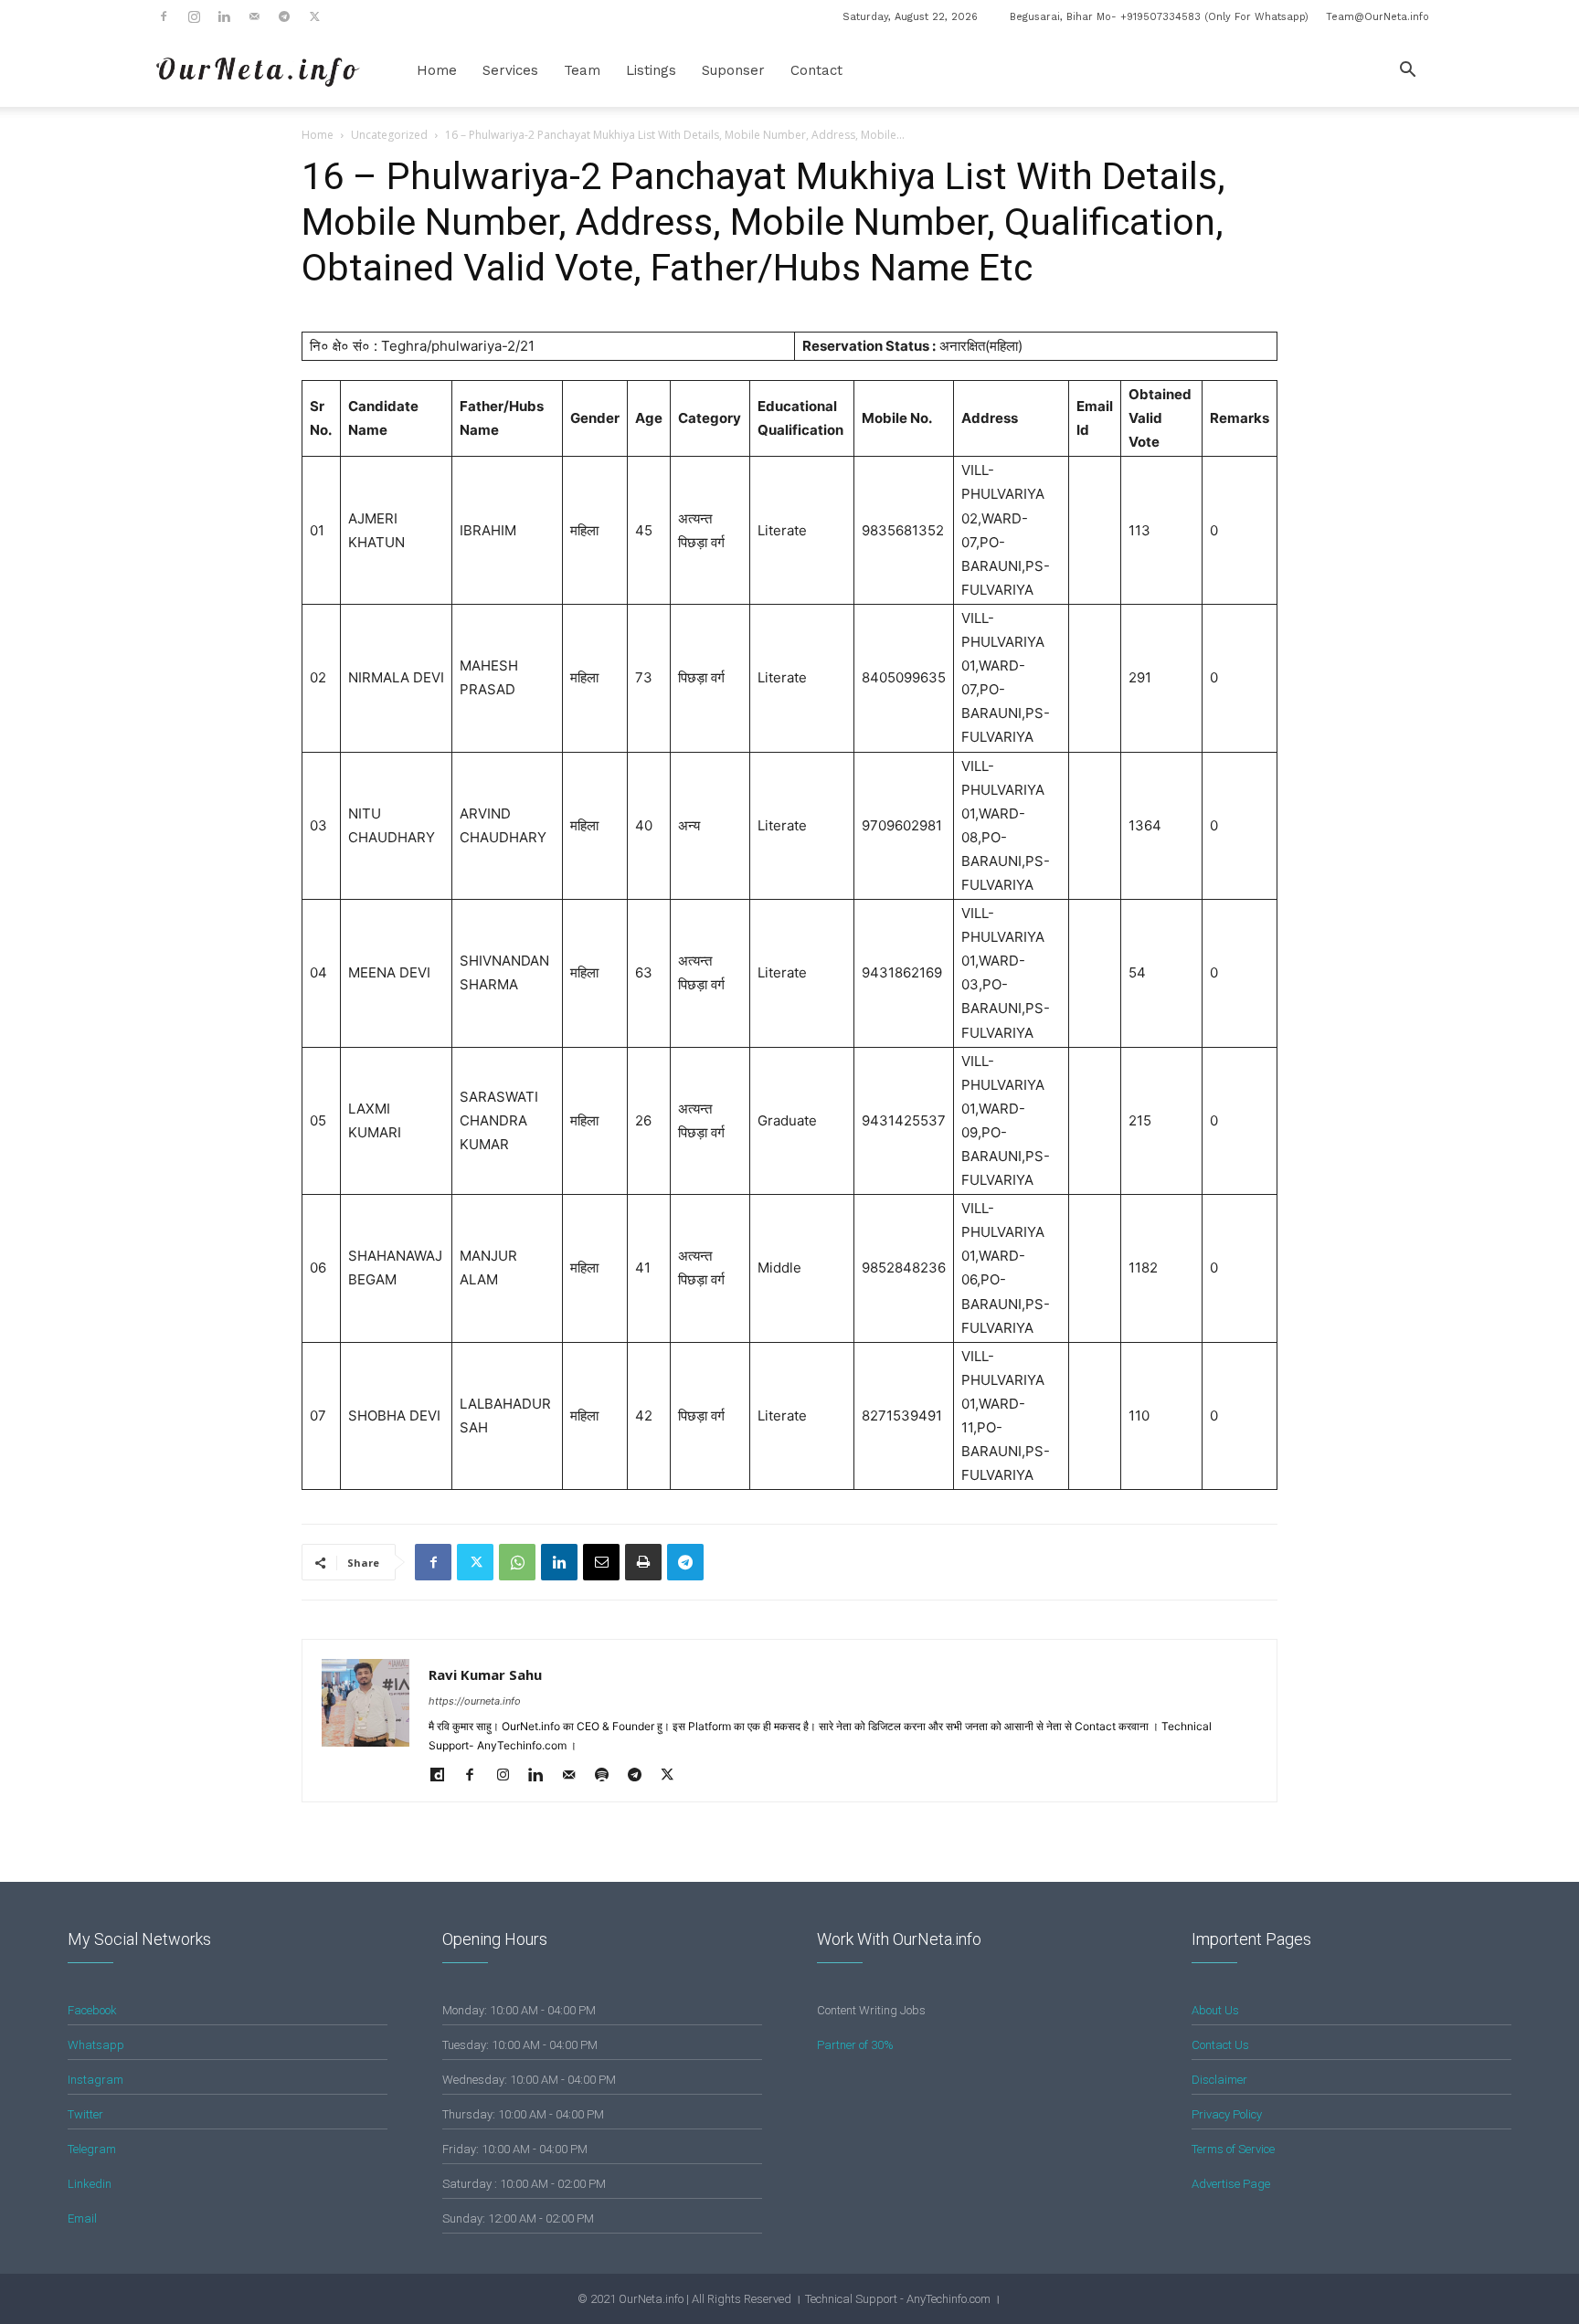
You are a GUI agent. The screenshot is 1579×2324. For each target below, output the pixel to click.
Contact (816, 70)
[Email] (601, 1562)
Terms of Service (1233, 2149)
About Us (1215, 2010)
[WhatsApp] (517, 1562)
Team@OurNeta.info (1378, 17)
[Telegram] (284, 16)
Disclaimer (1219, 2080)
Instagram (95, 2080)
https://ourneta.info (475, 1701)
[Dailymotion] (444, 1776)
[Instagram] (194, 16)
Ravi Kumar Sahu (485, 1674)
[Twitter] (314, 16)
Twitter (85, 2114)
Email (82, 2218)
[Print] (643, 1562)
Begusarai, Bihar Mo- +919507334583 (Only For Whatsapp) (1159, 17)
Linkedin (90, 2184)
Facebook (92, 2010)
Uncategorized (389, 135)
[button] (1407, 72)
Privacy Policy (1227, 2114)
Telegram (92, 2149)
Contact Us (1220, 2045)
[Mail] (254, 16)
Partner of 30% (855, 2045)
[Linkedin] (224, 16)
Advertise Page (1231, 2184)
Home (437, 70)
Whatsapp (96, 2045)
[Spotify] (608, 1776)
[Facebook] (164, 16)
